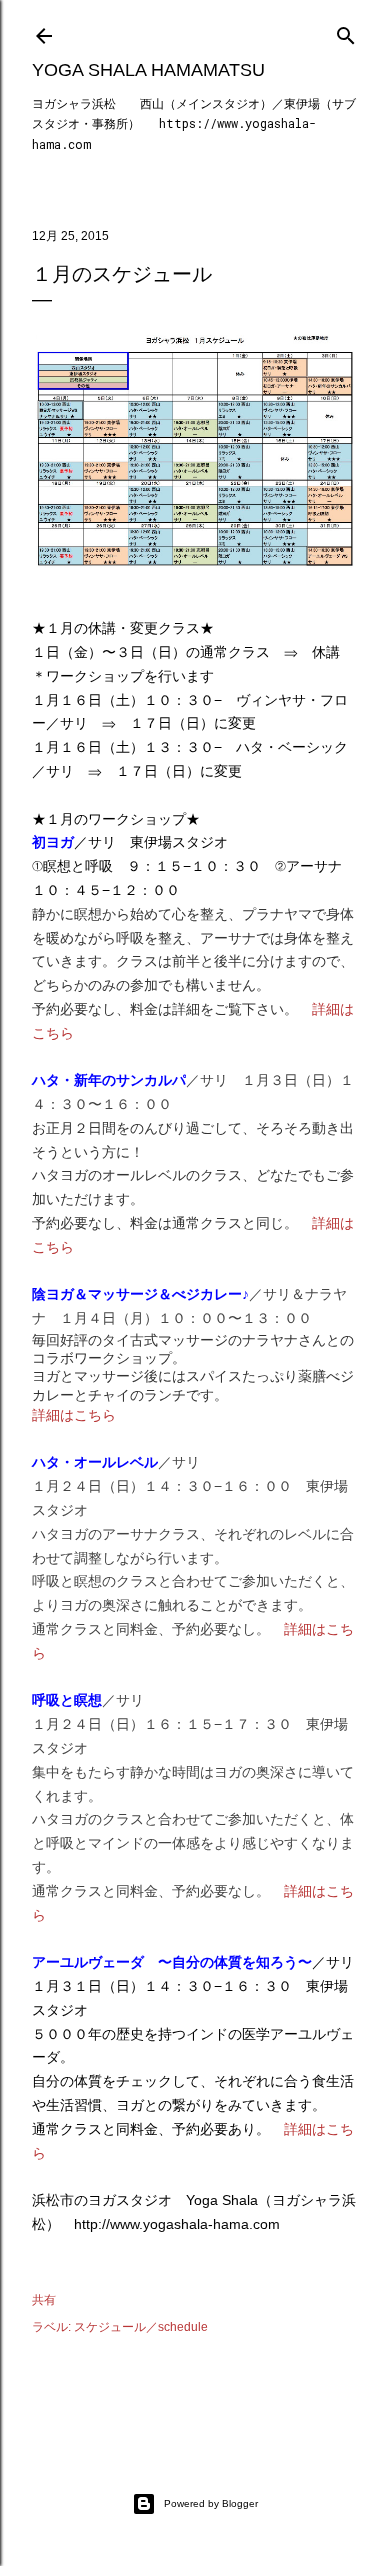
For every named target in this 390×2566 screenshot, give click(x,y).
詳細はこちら (74, 1415)
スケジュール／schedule (141, 2327)
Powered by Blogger (211, 2503)
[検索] (346, 31)
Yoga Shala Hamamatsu (148, 70)
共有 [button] (44, 2300)
